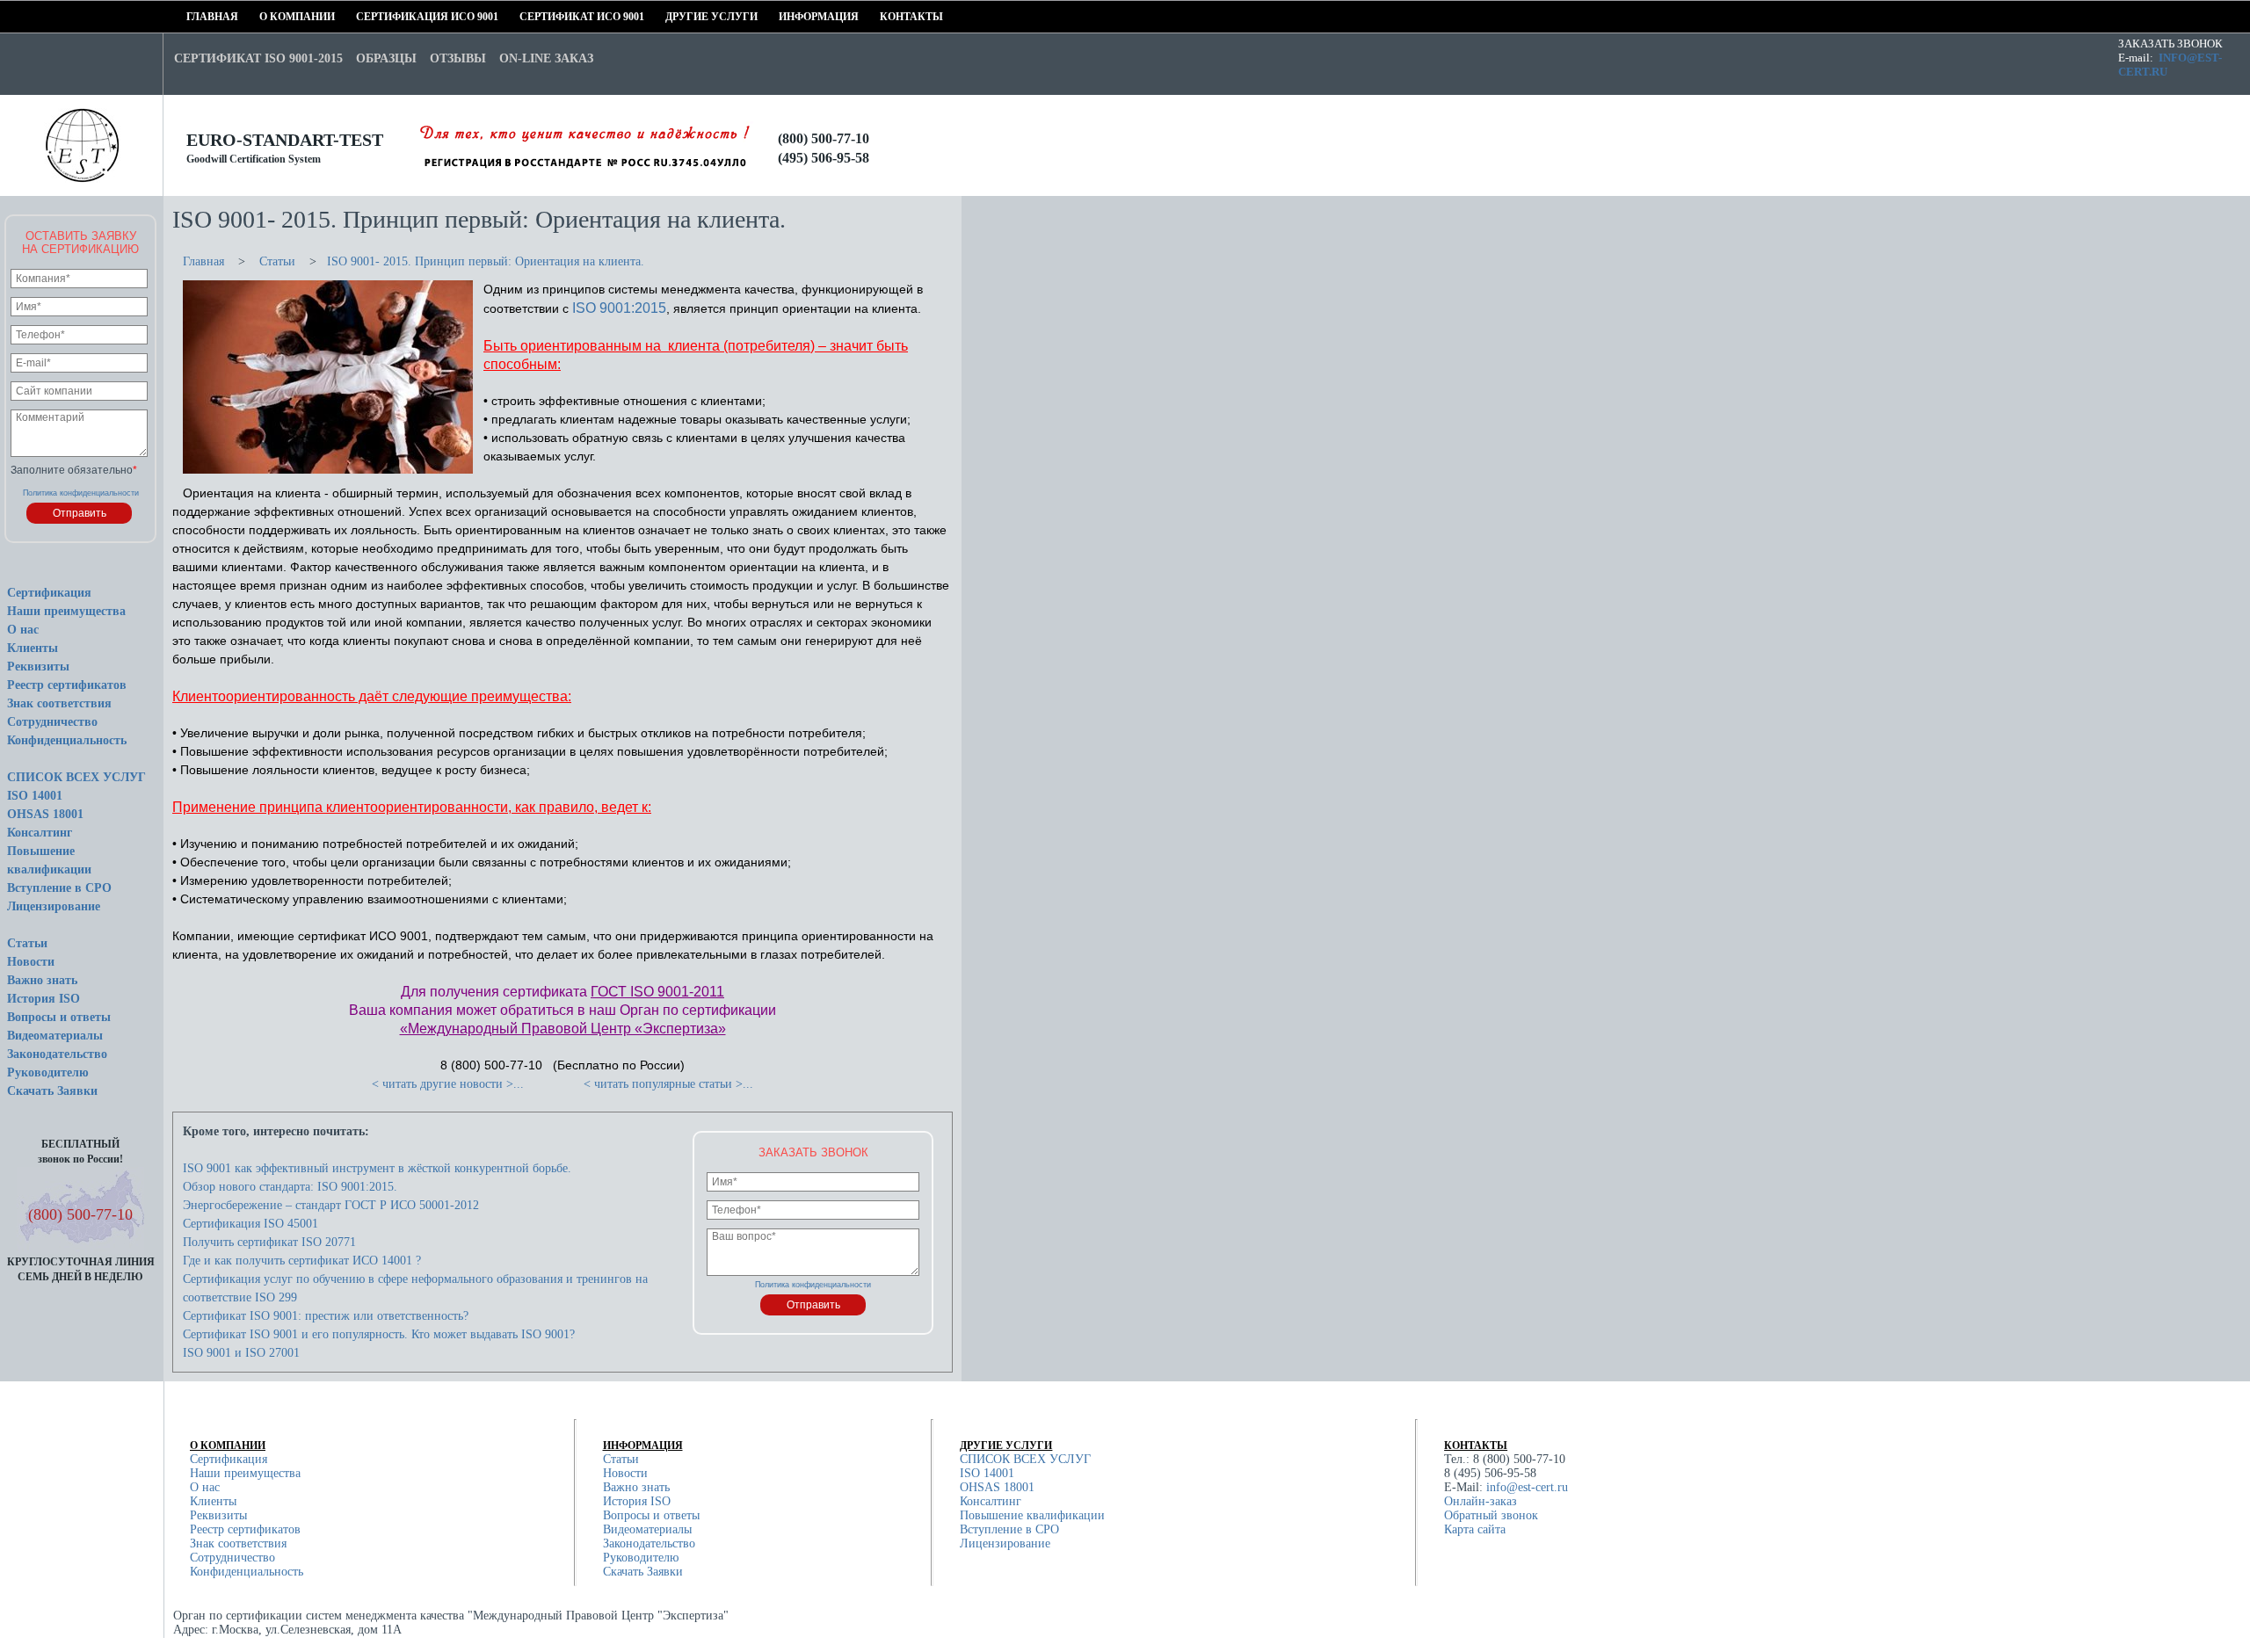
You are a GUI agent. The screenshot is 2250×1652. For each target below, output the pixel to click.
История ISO (44, 999)
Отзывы (458, 58)
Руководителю (48, 1072)
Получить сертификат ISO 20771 (269, 1242)
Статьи (27, 943)
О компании (265, 17)
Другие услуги (671, 17)
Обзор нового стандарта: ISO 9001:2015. (290, 1187)
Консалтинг (40, 833)
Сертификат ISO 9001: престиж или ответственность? (326, 1316)
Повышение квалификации (1032, 1515)
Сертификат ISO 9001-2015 (258, 58)
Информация (784, 17)
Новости (31, 962)
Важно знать (42, 980)
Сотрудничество (52, 722)
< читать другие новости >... (448, 1084)
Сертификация (49, 593)
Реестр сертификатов (67, 685)
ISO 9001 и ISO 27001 (241, 1353)
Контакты (885, 17)
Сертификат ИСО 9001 (526, 17)
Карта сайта (1475, 1529)
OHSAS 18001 (45, 814)
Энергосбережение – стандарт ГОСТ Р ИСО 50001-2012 (331, 1205)
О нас (23, 630)
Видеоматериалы (55, 1036)
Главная (192, 17)
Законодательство (57, 1054)
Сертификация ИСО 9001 (362, 17)
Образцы (386, 58)
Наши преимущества (66, 611)
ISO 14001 (35, 796)
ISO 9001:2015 (619, 308)
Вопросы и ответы (59, 1017)
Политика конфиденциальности (81, 493)
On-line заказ (546, 58)
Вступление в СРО (59, 888)
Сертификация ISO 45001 (250, 1224)
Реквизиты (38, 667)
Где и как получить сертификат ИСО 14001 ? (302, 1261)
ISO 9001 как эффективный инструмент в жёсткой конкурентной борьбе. (377, 1168)
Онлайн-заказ (1481, 1501)
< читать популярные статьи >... (668, 1084)
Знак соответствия (59, 703)
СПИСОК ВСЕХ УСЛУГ (76, 777)
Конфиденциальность (67, 740)
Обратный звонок (1491, 1515)
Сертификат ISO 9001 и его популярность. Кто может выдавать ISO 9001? (379, 1334)
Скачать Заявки (52, 1091)
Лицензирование (54, 906)
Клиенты (33, 648)
